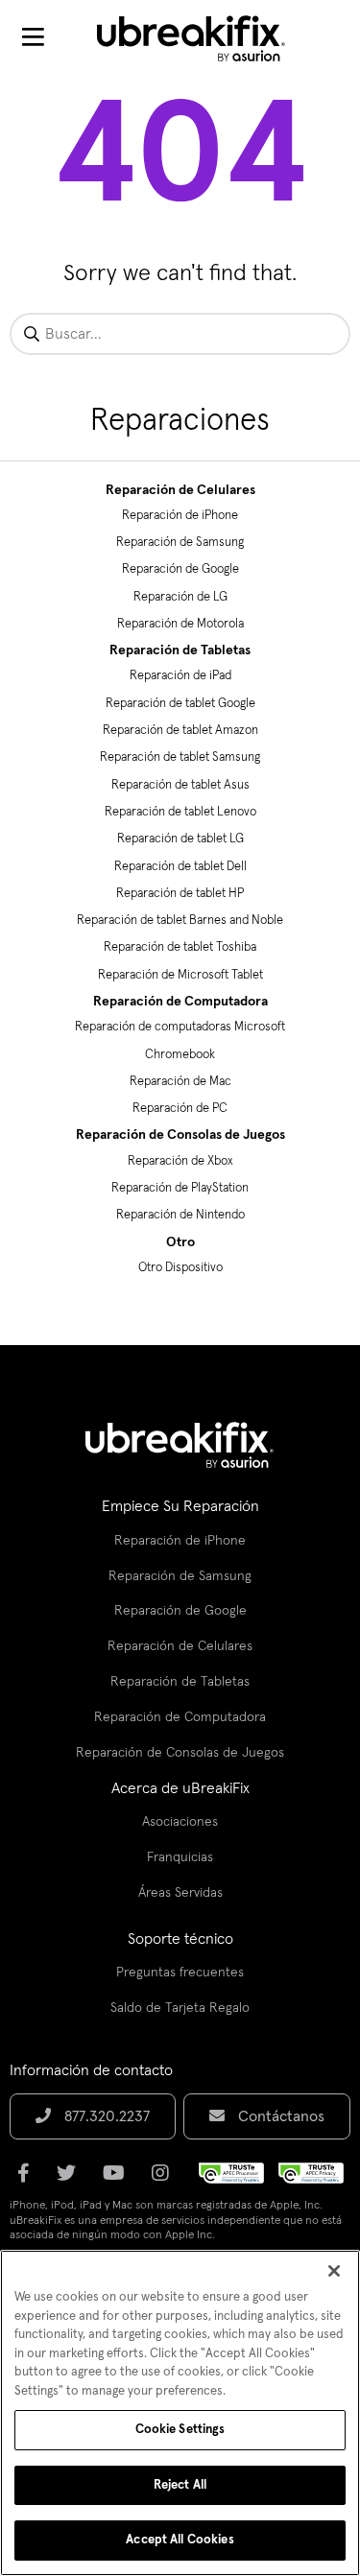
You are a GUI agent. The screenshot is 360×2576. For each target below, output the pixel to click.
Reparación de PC (180, 1109)
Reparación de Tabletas (180, 650)
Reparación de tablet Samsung (180, 757)
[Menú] (33, 38)
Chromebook (180, 1055)
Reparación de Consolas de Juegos (180, 1135)
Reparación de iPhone (180, 516)
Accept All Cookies (180, 2540)
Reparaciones (180, 421)
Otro (180, 1242)
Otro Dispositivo (180, 1268)
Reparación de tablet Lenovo (180, 812)
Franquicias (180, 1857)
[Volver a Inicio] (204, 38)
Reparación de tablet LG (180, 839)
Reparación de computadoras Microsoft (180, 1027)
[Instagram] (166, 2180)
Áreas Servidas (180, 1893)
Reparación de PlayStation (180, 1188)
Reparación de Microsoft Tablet (180, 975)
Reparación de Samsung (180, 543)
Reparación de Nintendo (180, 1215)
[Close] (334, 2271)
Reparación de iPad (180, 676)
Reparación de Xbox (180, 1161)
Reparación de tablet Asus (180, 785)
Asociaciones (180, 1822)
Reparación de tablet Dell (180, 867)
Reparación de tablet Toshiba (180, 947)
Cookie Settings (180, 2430)
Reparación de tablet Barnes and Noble (180, 921)
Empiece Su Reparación (180, 1506)
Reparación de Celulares (180, 490)
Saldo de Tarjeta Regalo (180, 2008)
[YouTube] (120, 2180)
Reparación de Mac (180, 1082)
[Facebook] (29, 2180)
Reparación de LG (180, 597)
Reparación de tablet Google (180, 704)
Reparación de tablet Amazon (180, 731)
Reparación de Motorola (180, 624)
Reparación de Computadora (180, 1002)
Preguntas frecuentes (180, 1973)
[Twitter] (72, 2180)
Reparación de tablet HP (180, 894)
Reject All (180, 2485)
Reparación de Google (180, 569)
